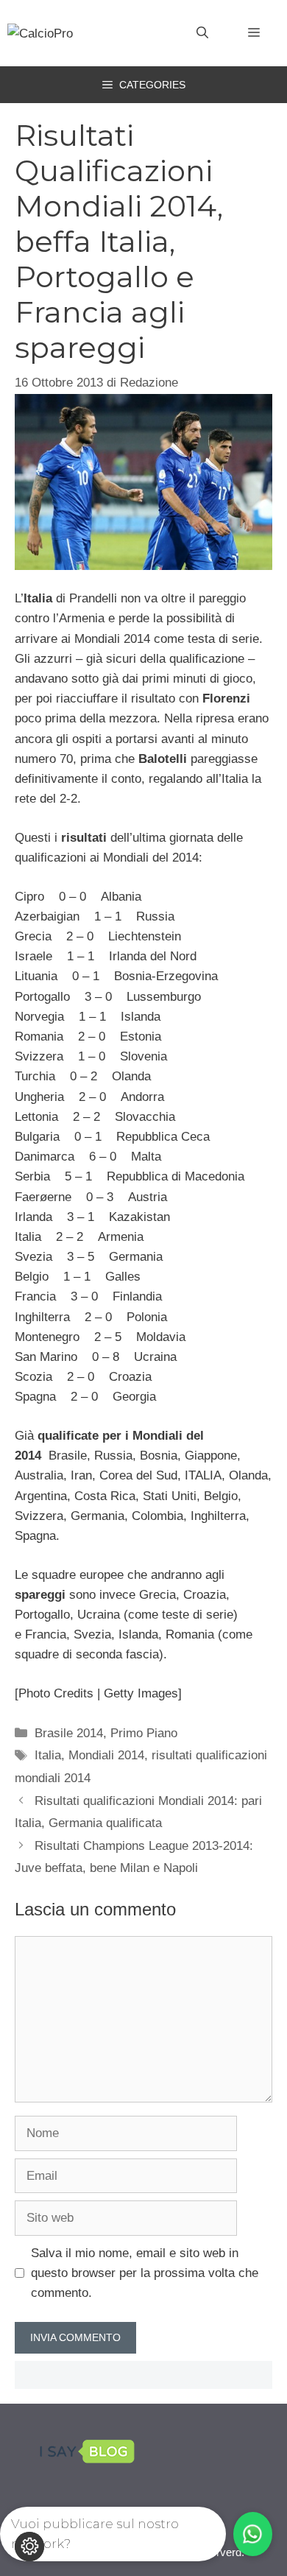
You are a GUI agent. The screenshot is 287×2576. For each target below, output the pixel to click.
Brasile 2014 (69, 1733)
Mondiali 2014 (106, 1755)
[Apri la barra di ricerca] (202, 33)
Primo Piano (144, 1733)
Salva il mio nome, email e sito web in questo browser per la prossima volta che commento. (145, 2273)
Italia (48, 1755)
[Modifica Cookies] (29, 2547)
